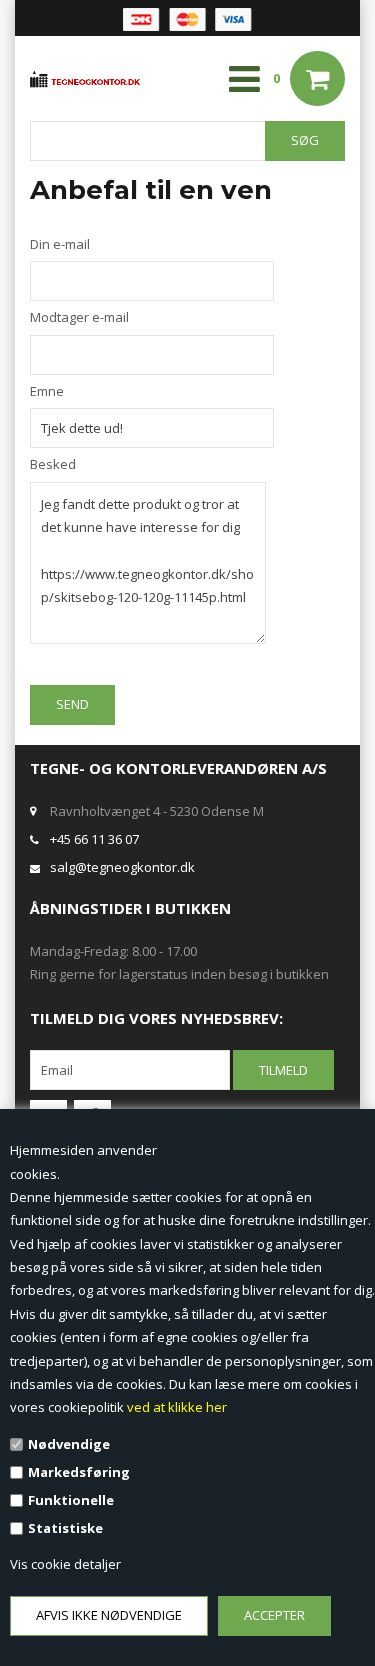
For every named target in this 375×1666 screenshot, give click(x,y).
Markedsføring (79, 1472)
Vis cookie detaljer (65, 1564)
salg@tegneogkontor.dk (122, 867)
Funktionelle (71, 1500)
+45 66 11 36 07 (94, 839)
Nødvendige (69, 1444)
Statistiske (65, 1528)
